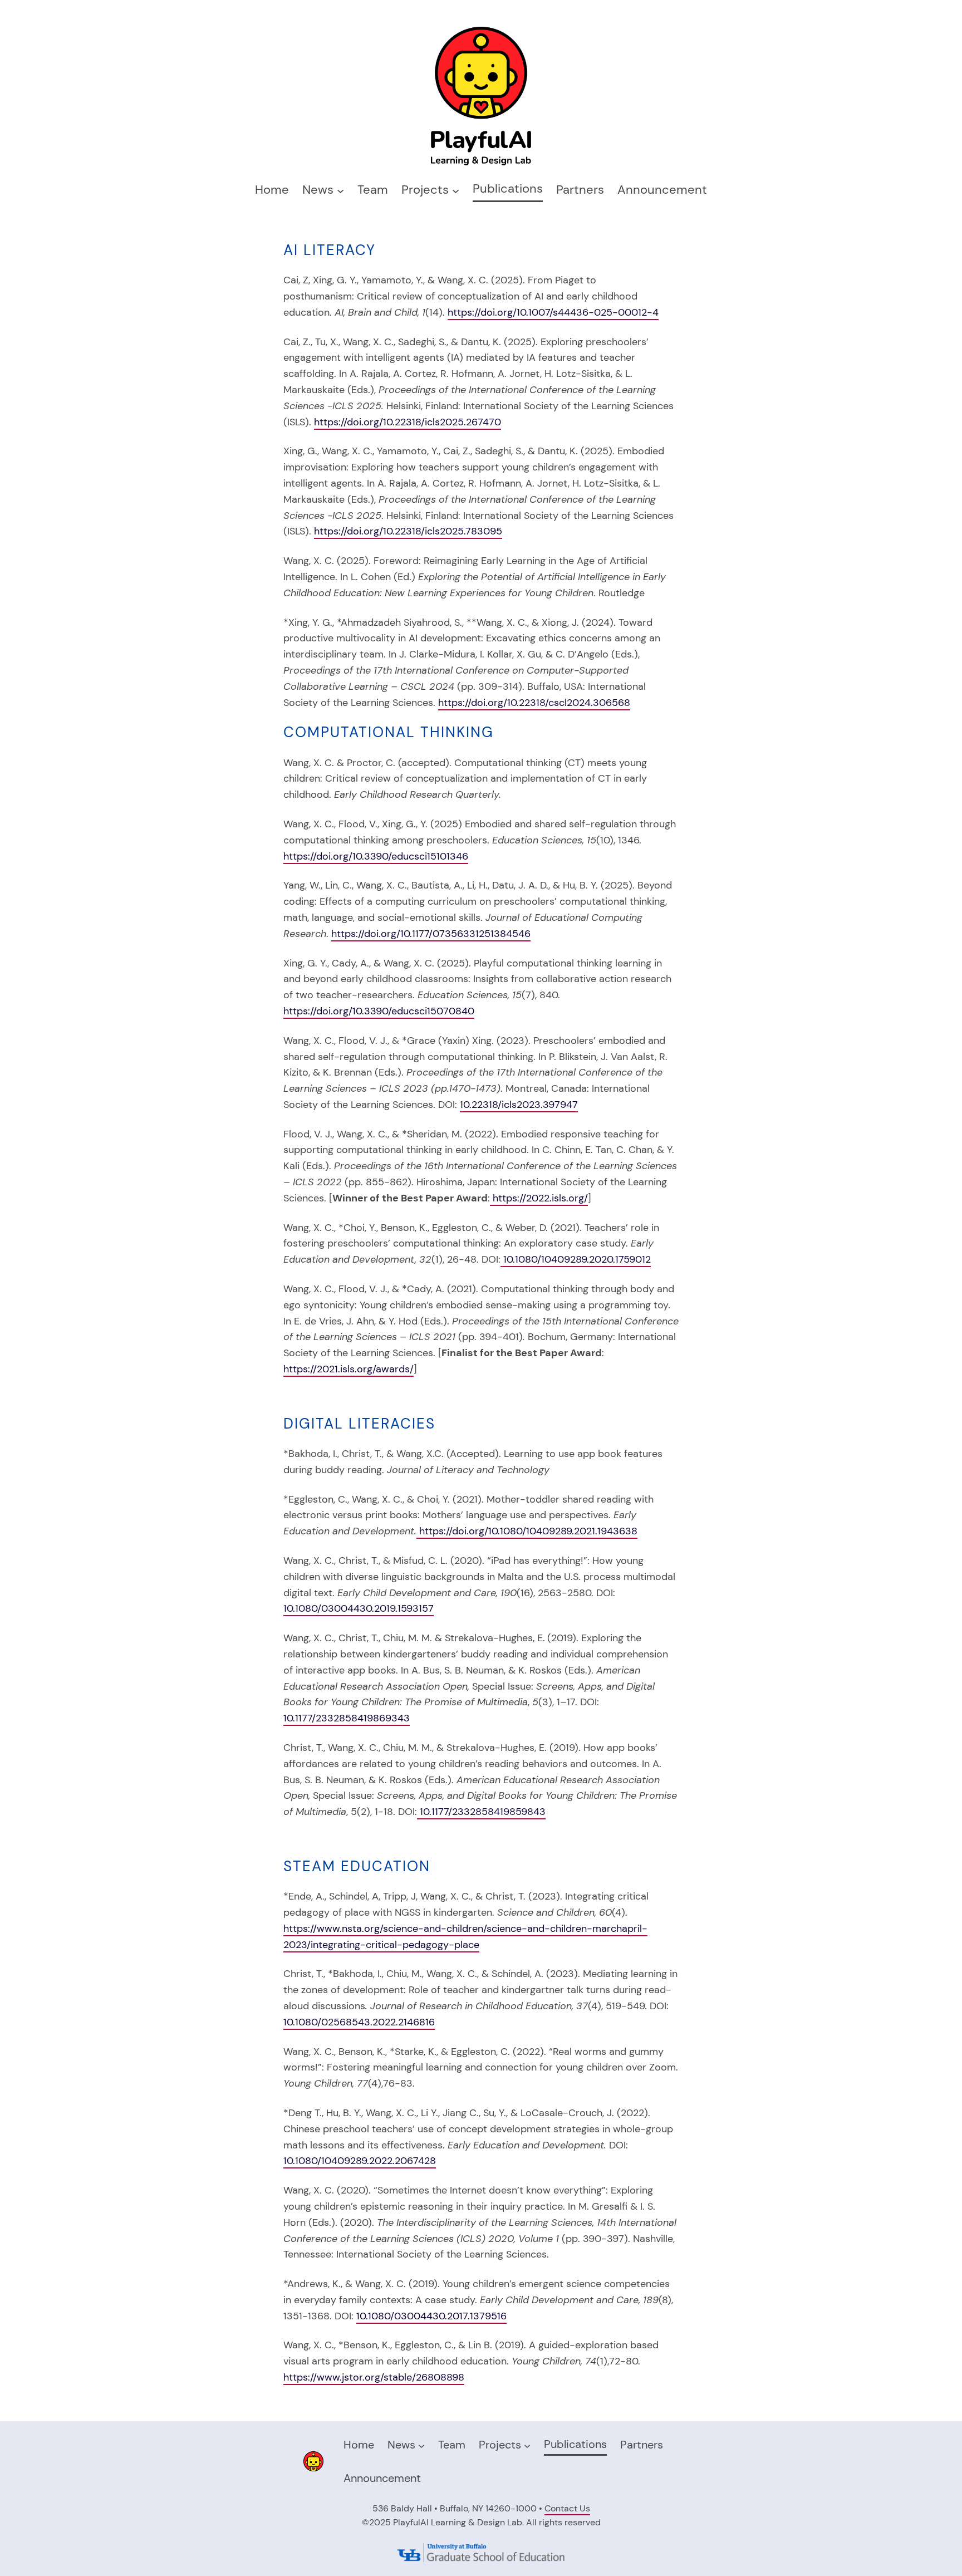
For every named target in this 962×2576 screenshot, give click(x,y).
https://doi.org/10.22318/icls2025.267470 (408, 422)
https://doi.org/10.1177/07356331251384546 (431, 934)
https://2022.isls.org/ (539, 1198)
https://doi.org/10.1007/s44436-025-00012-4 (553, 312)
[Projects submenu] (456, 190)
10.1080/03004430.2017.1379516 (431, 2316)
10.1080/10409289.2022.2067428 (360, 2161)
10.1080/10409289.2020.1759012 (576, 1259)
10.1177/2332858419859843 (481, 1812)
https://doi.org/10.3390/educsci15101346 (376, 856)
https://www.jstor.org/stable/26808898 (374, 2377)
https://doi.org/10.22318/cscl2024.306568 (534, 703)
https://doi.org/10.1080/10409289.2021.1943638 (528, 1531)
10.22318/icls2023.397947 (519, 1105)
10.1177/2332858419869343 (347, 1718)
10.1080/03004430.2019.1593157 (359, 1608)
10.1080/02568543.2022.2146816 (359, 2022)
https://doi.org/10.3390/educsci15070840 (379, 1011)
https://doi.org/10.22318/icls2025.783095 (408, 531)
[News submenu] (340, 190)
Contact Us (567, 2508)
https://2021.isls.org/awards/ (349, 1369)
